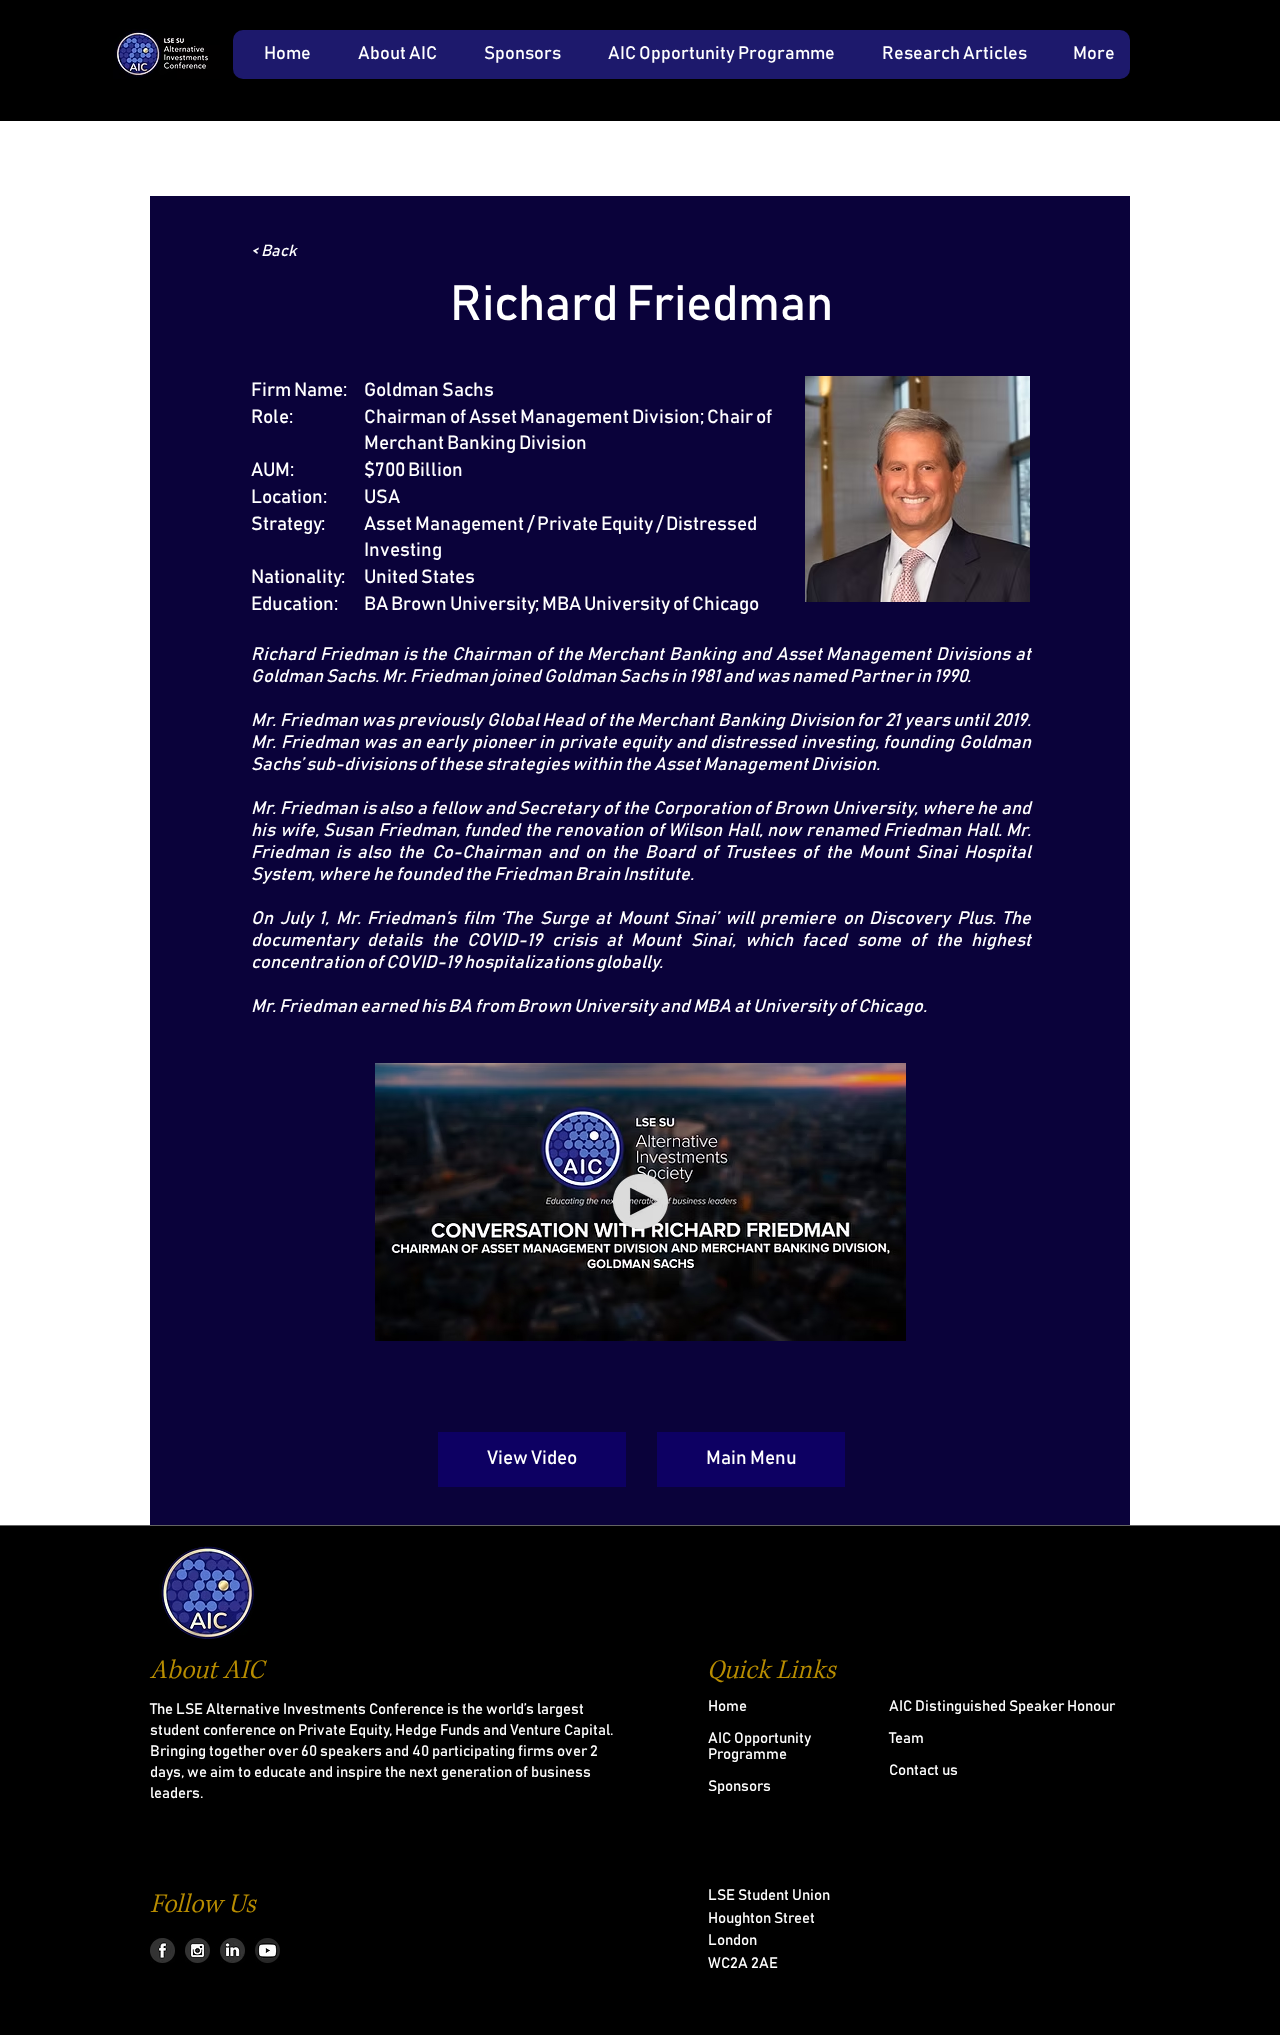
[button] (389, 54)
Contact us (923, 1770)
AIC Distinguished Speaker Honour (1002, 1706)
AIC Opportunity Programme (759, 1746)
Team (906, 1738)
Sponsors (739, 1786)
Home (727, 1706)
